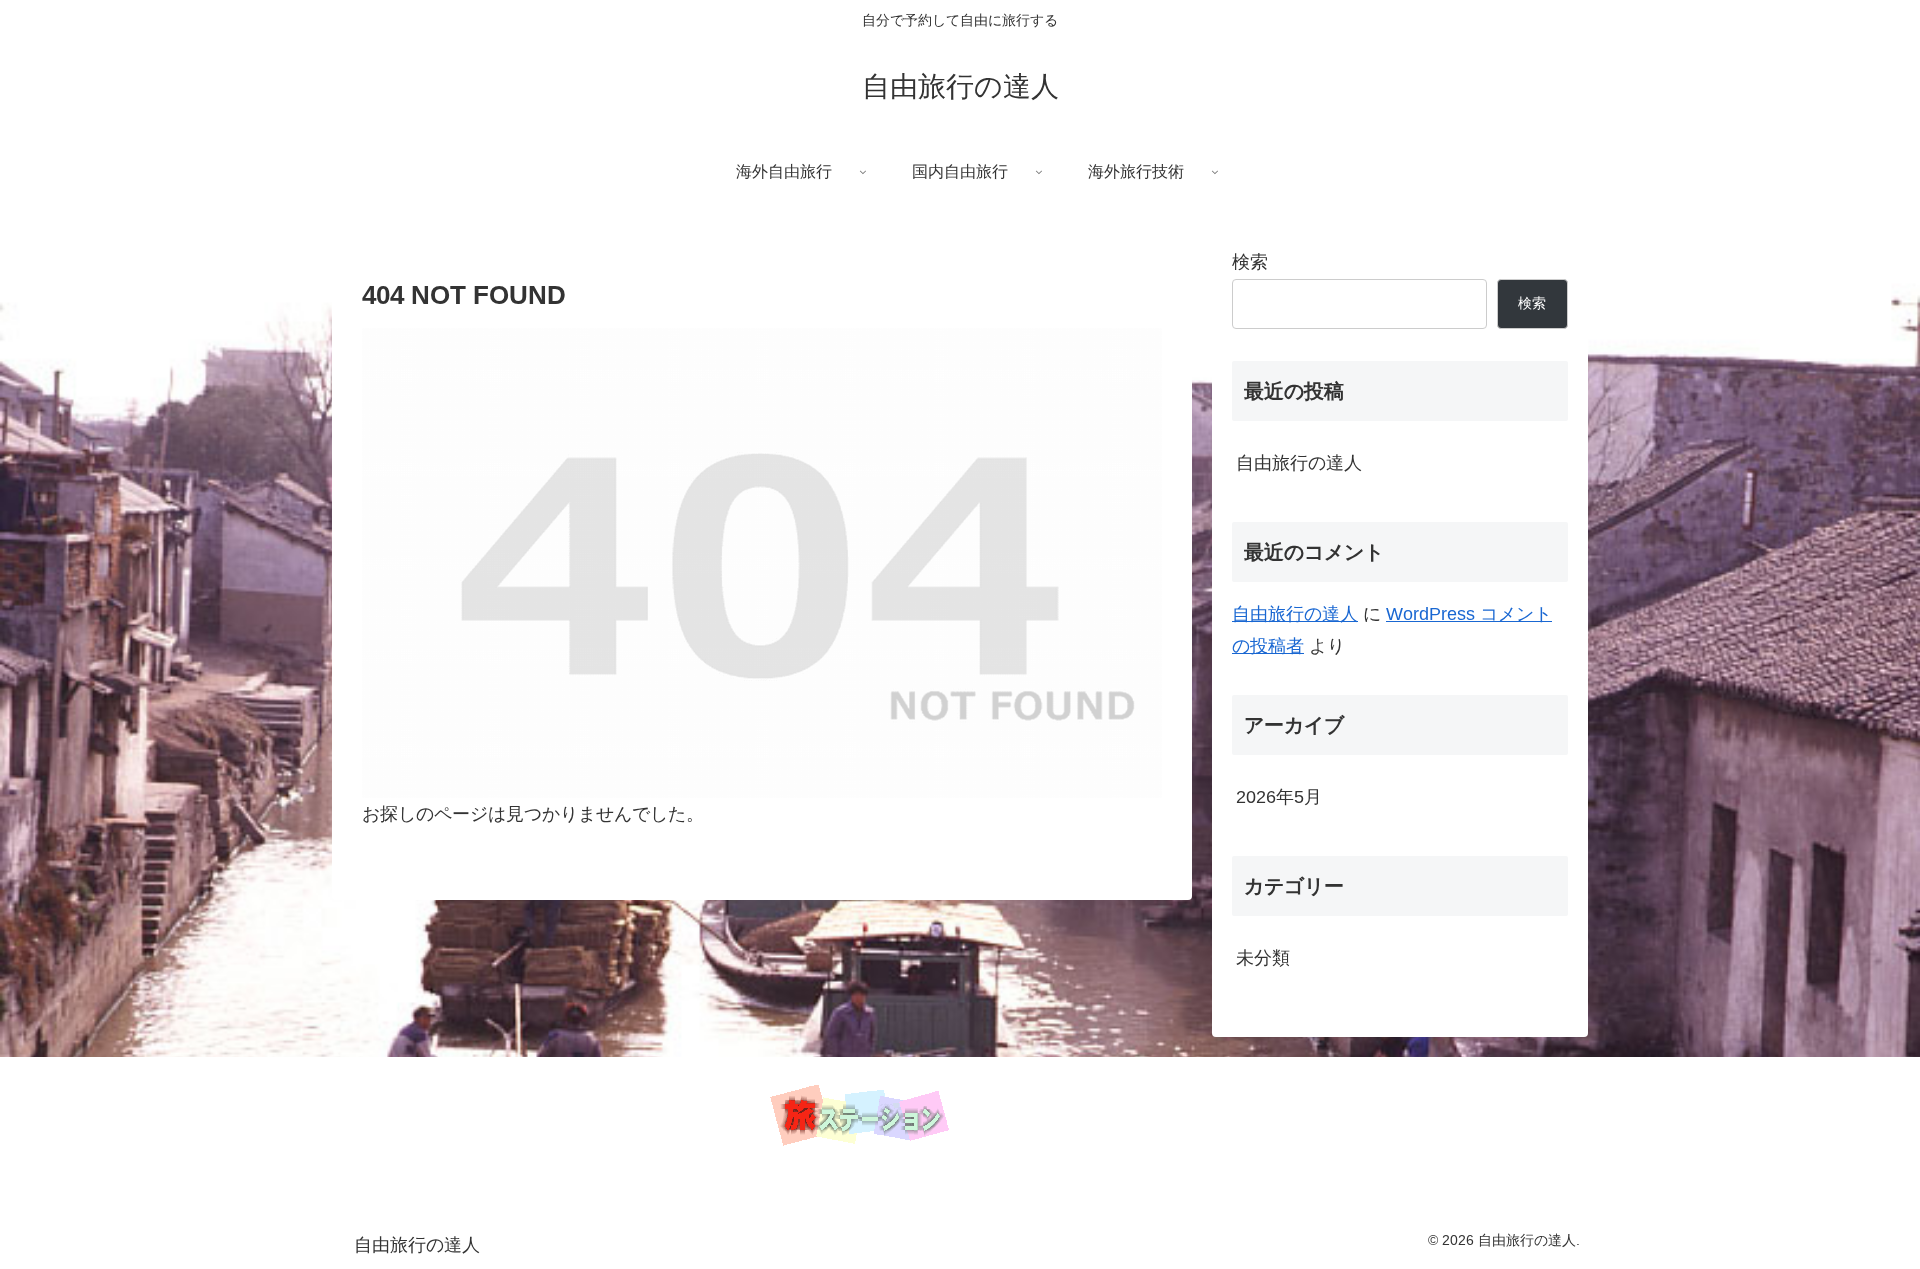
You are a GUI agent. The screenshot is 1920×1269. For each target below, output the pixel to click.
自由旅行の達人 (1299, 463)
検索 (1250, 262)
